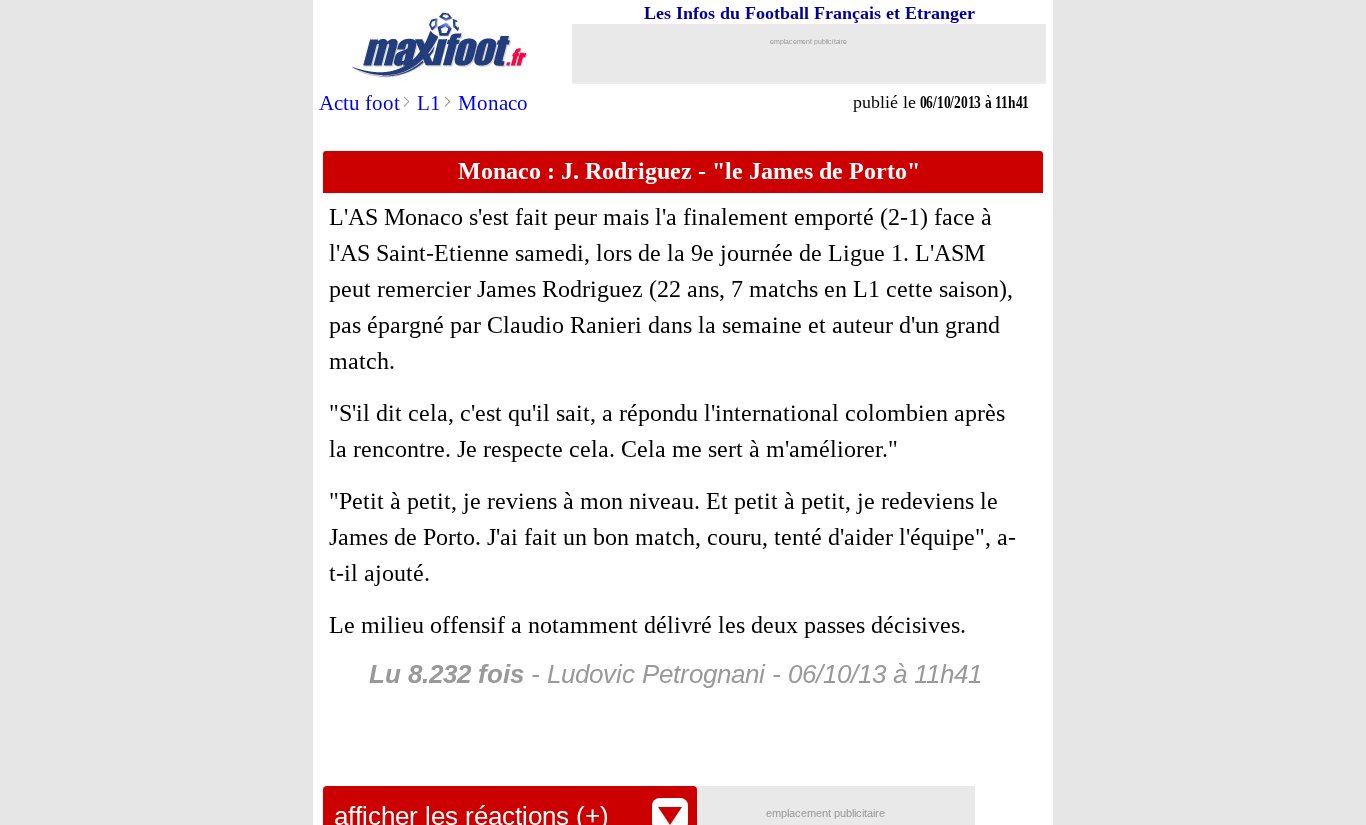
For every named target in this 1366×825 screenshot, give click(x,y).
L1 (429, 103)
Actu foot (359, 103)
